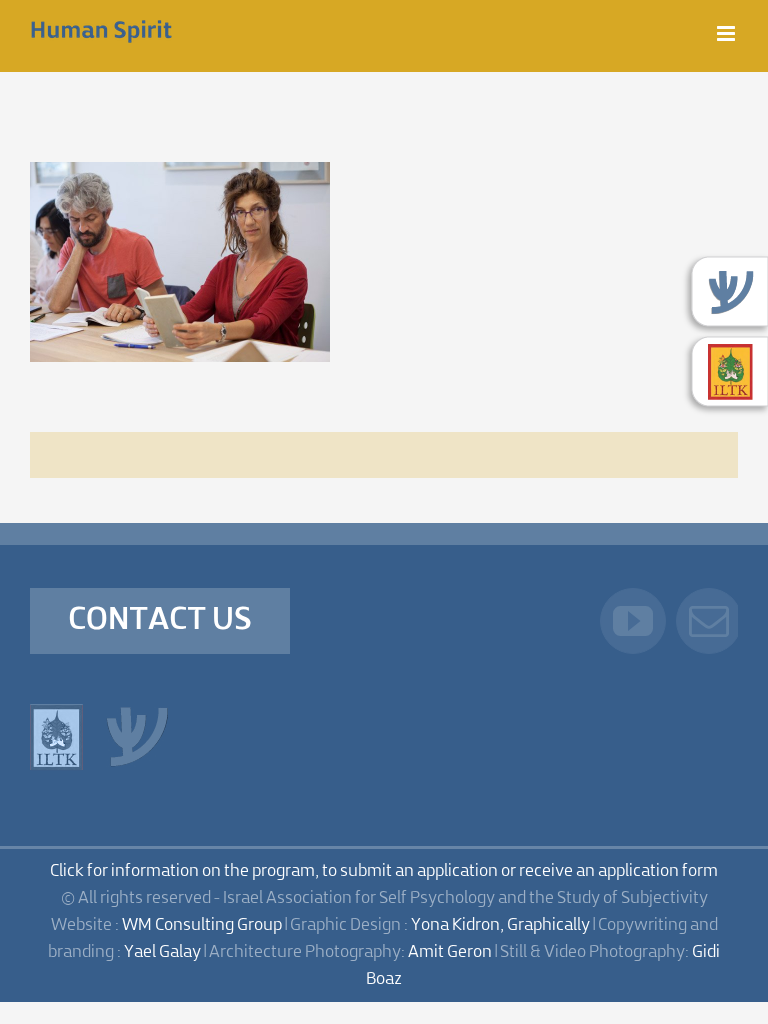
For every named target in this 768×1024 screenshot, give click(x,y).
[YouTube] (633, 621)
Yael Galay (162, 952)
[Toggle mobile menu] (727, 33)
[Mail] (709, 621)
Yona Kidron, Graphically (500, 925)
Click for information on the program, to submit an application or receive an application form (384, 871)
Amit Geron (450, 952)
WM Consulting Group (202, 925)
